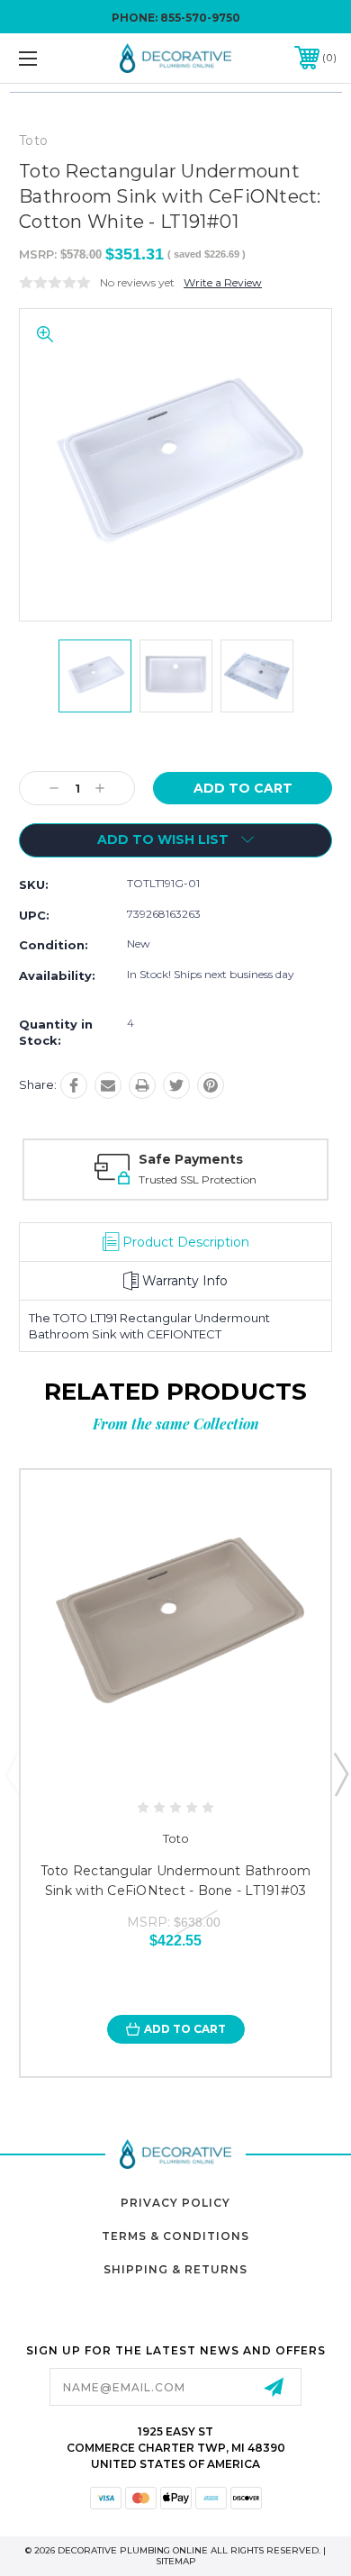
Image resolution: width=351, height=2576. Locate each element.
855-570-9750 (200, 18)
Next (340, 1773)
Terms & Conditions (175, 2236)
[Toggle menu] (50, 58)
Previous (12, 1773)
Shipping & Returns (175, 2269)
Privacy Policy (175, 2203)
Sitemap (176, 2561)
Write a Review (223, 282)
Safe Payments (191, 1159)
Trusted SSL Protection (198, 1179)
